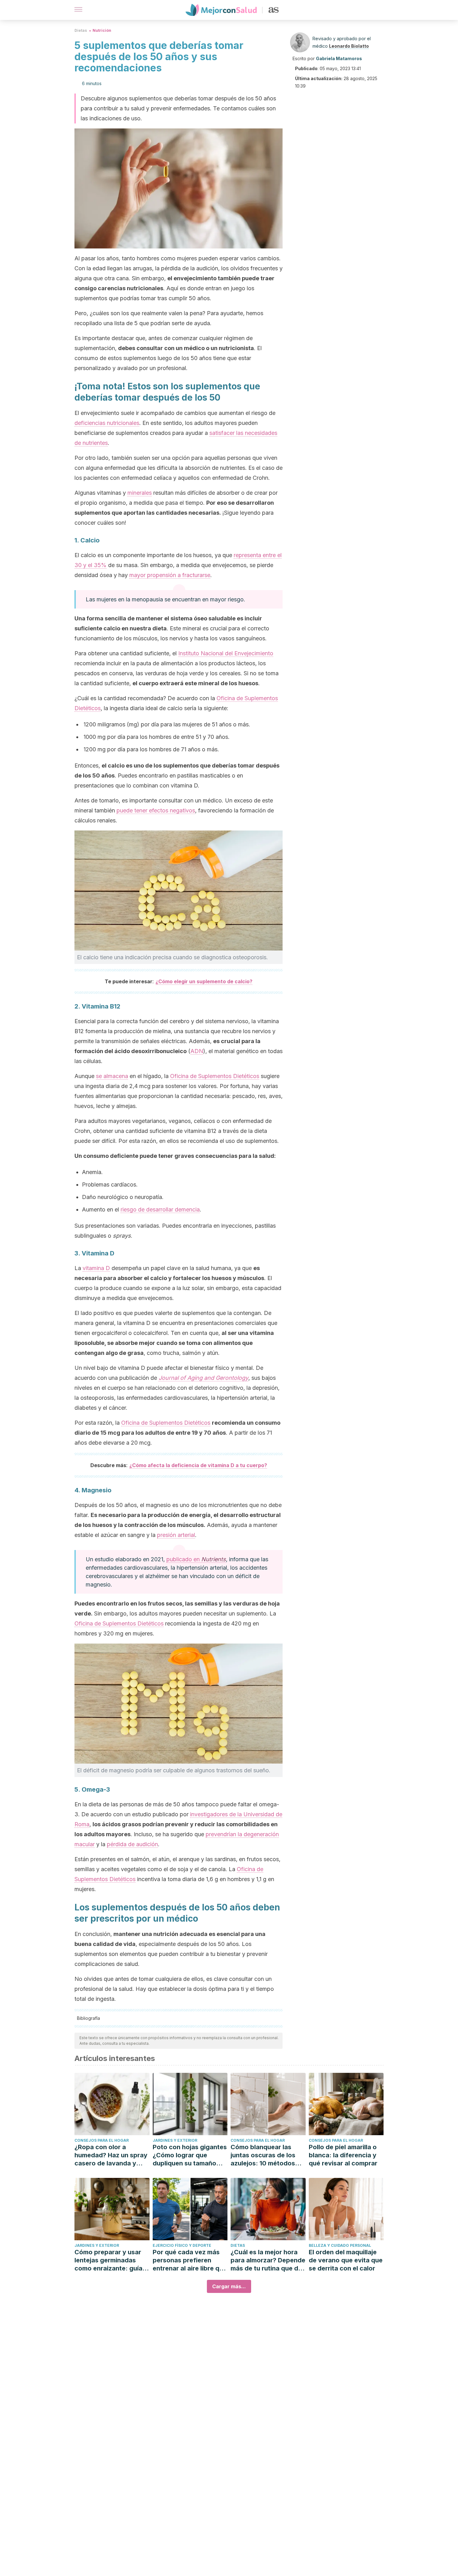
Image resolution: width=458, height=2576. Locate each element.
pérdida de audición (132, 1844)
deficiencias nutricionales (107, 423)
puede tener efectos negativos (156, 810)
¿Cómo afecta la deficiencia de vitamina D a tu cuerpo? (198, 1465)
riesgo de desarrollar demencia (160, 1209)
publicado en (196, 1559)
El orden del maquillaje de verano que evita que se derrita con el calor (346, 2260)
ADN (197, 1051)
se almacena (112, 1076)
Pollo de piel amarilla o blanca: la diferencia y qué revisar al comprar (343, 2155)
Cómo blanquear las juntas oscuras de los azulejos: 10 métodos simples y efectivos (263, 2155)
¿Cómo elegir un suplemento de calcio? (204, 981)
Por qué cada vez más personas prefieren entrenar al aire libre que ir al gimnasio (190, 2260)
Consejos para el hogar (102, 2140)
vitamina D (96, 1268)
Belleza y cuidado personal (340, 2245)
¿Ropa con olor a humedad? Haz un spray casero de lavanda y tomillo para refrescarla (111, 2155)
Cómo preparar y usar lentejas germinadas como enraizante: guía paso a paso (108, 2260)
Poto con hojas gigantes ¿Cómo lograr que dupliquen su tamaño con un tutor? (190, 2155)
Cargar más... (229, 2286)
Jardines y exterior (175, 2140)
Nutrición (102, 30)
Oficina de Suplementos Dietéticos (215, 1076)
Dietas (81, 30)
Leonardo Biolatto (349, 46)
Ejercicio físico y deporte (182, 2245)
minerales (140, 493)
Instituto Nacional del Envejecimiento (226, 653)
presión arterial (176, 1535)
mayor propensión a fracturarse (170, 575)
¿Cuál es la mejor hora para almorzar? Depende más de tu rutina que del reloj (268, 2260)
